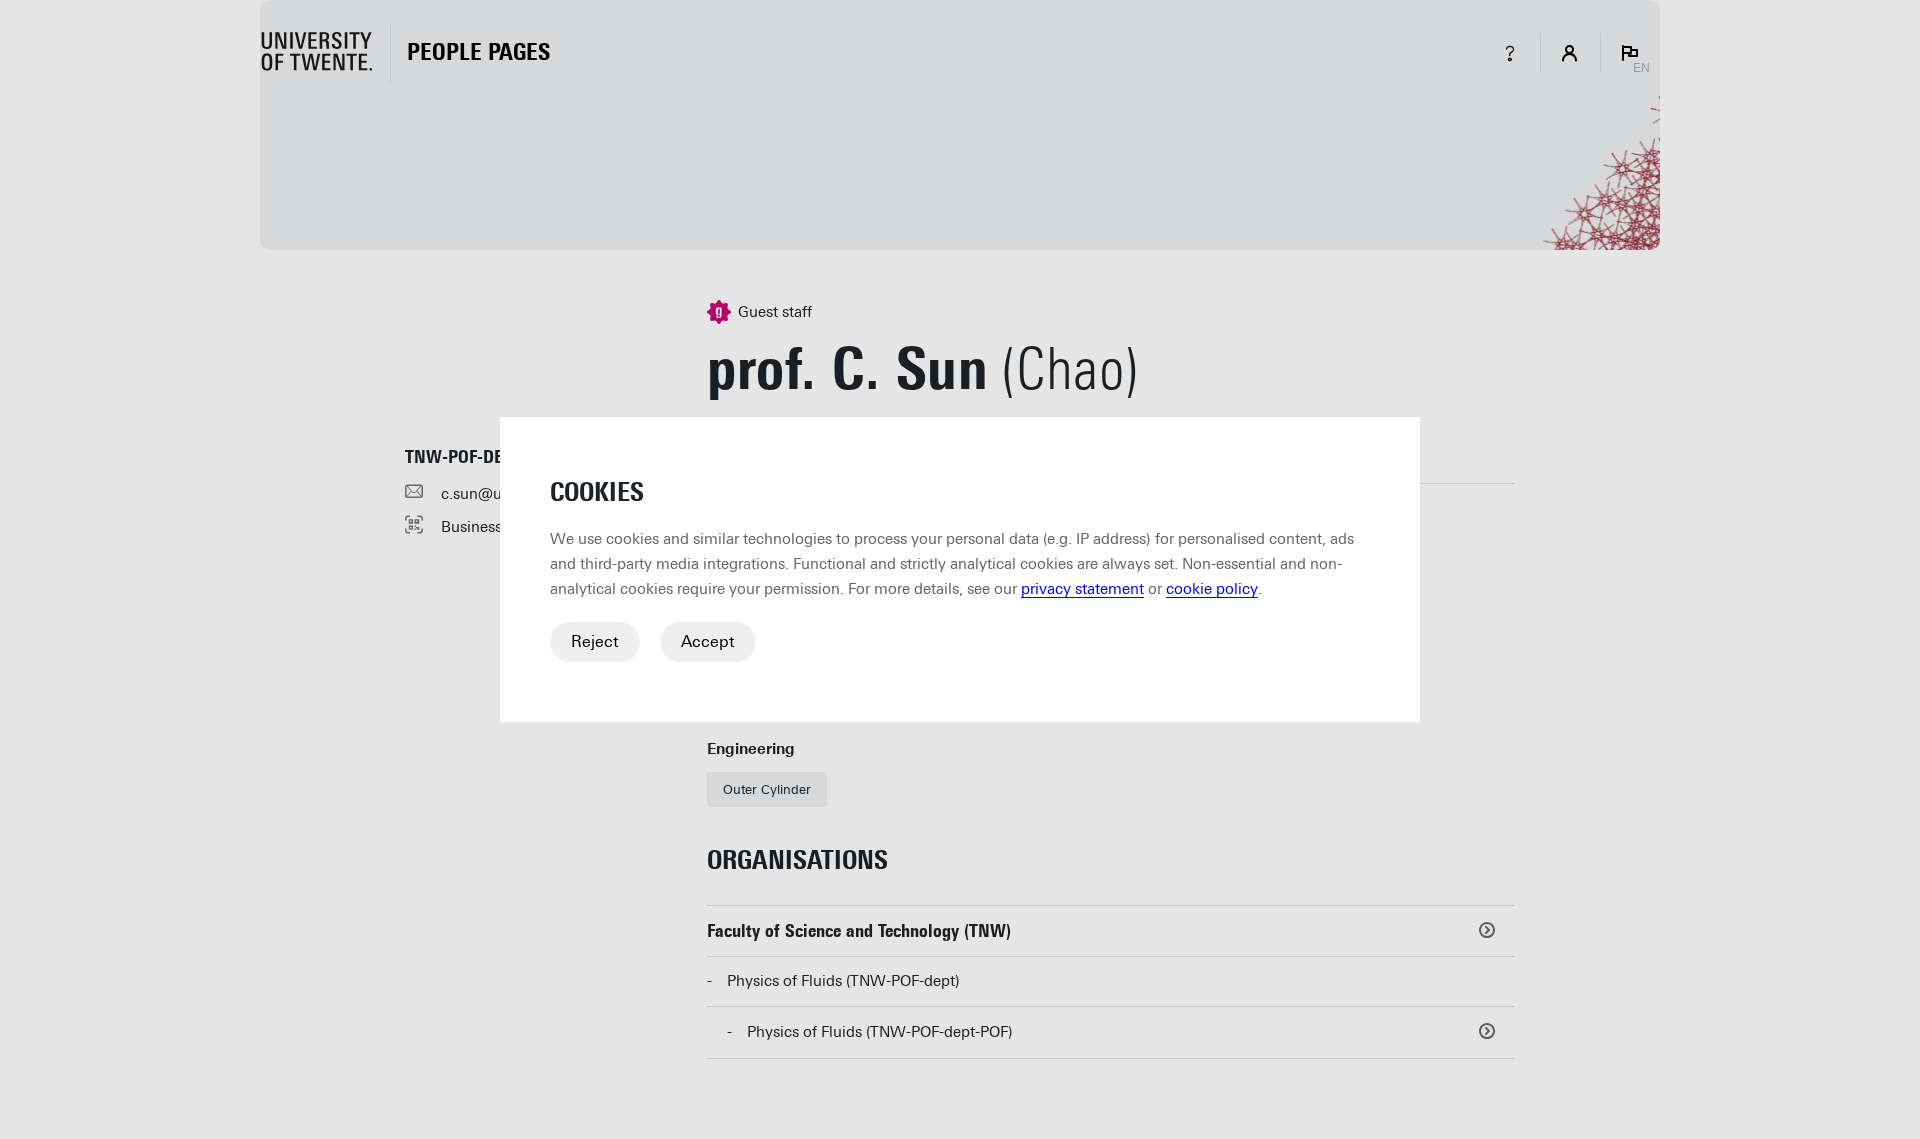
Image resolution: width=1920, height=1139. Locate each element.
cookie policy (1212, 589)
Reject (595, 641)
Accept (708, 641)
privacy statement (1082, 589)
